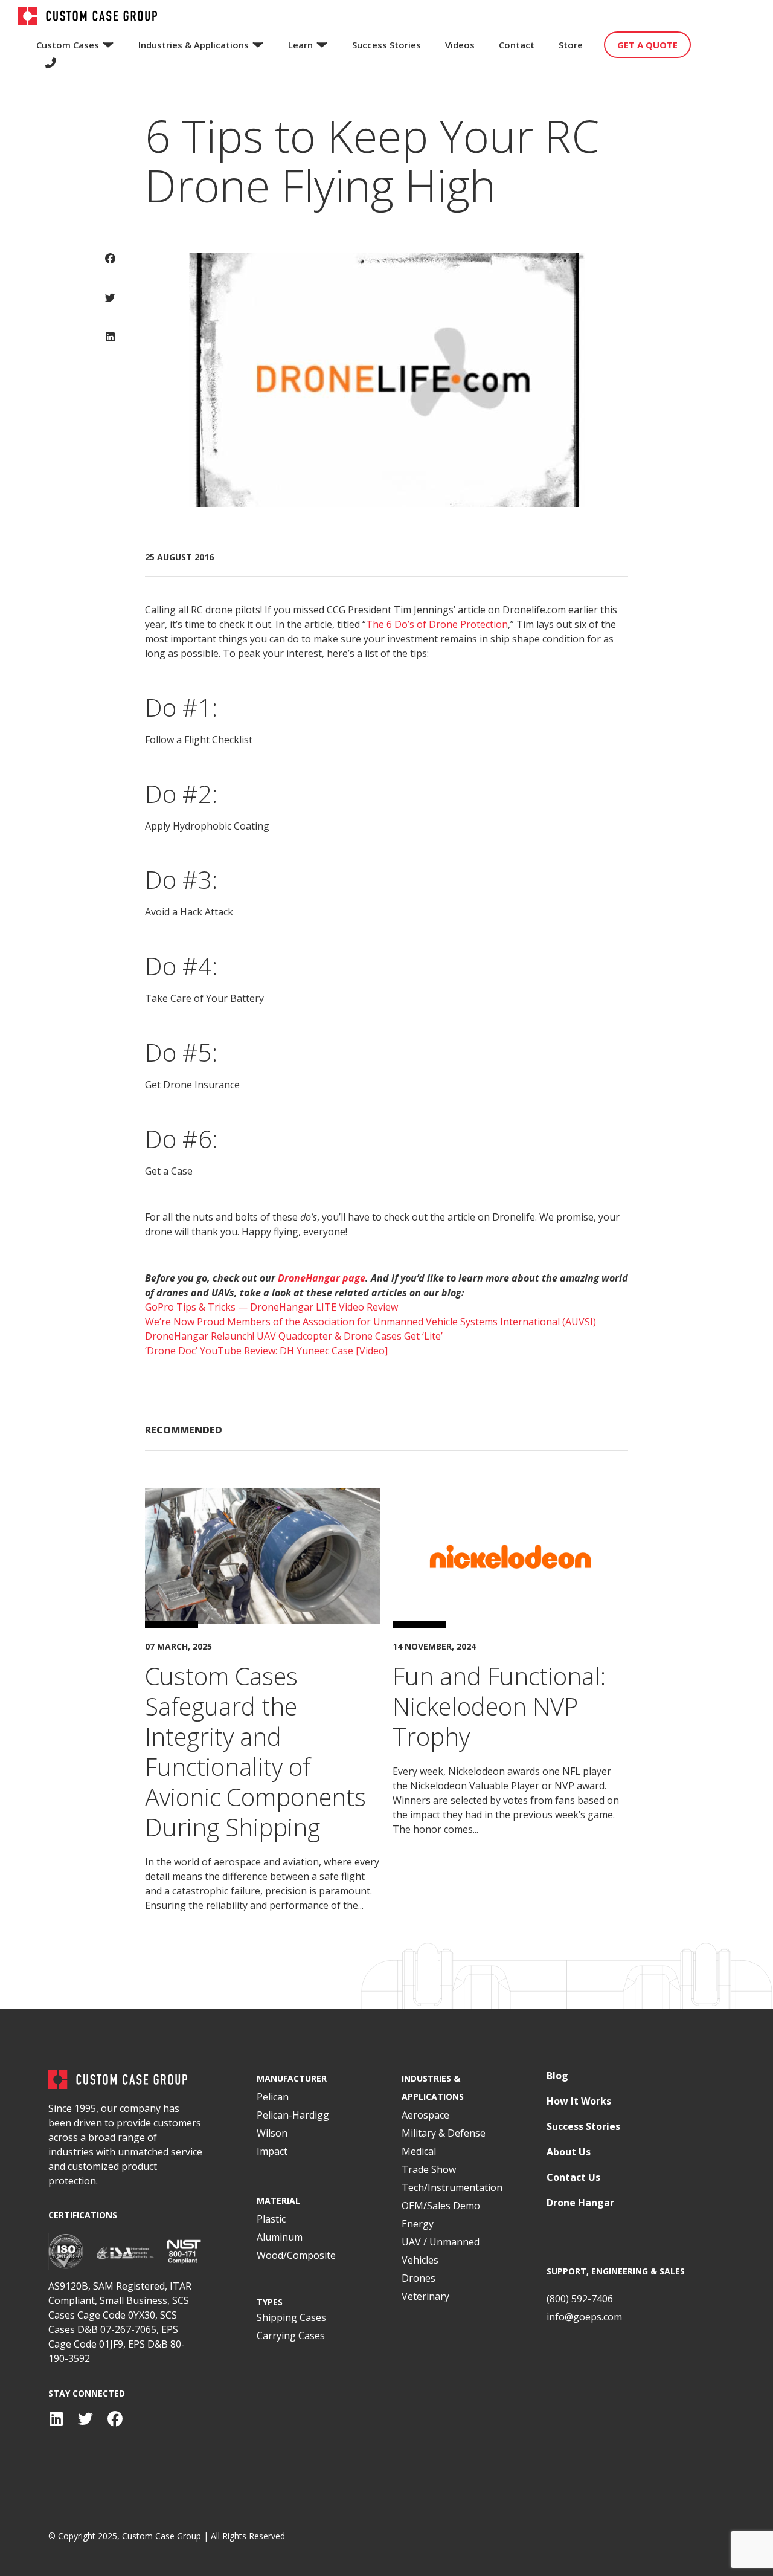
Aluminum (280, 2237)
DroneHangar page (322, 1278)
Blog (557, 2076)
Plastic (271, 2219)
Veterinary (425, 2296)
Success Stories (583, 2127)
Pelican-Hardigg (293, 2115)
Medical (419, 2151)
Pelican (273, 2097)
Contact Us (573, 2177)
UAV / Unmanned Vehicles (441, 2251)
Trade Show (429, 2169)
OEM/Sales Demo (441, 2206)
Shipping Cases (291, 2317)
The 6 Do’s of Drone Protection (437, 624)
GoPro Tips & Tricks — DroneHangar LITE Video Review (271, 1307)
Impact (272, 2151)
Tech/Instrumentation (452, 2187)
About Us (569, 2152)
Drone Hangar (580, 2203)
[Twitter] (85, 2419)
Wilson (272, 2133)
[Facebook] (115, 2419)
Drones (419, 2278)
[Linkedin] (56, 2419)
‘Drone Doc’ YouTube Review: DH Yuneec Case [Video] (266, 1351)
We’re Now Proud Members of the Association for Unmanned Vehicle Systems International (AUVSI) (370, 1322)
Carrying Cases (291, 2336)
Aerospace (425, 2115)
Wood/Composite (296, 2255)
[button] (110, 267)
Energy (418, 2224)
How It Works (579, 2101)
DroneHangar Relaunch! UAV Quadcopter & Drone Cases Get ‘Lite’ (294, 1336)
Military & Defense (444, 2133)
